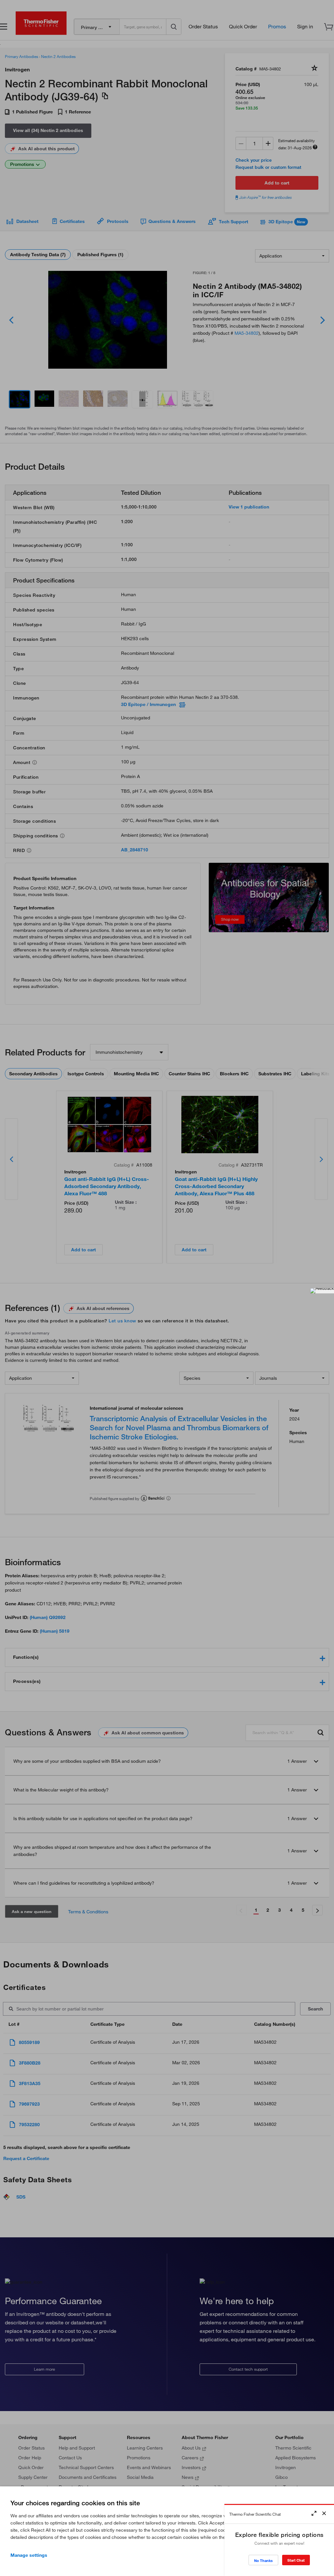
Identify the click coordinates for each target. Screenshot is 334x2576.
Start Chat (296, 2560)
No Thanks (263, 2561)
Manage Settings (29, 2555)
